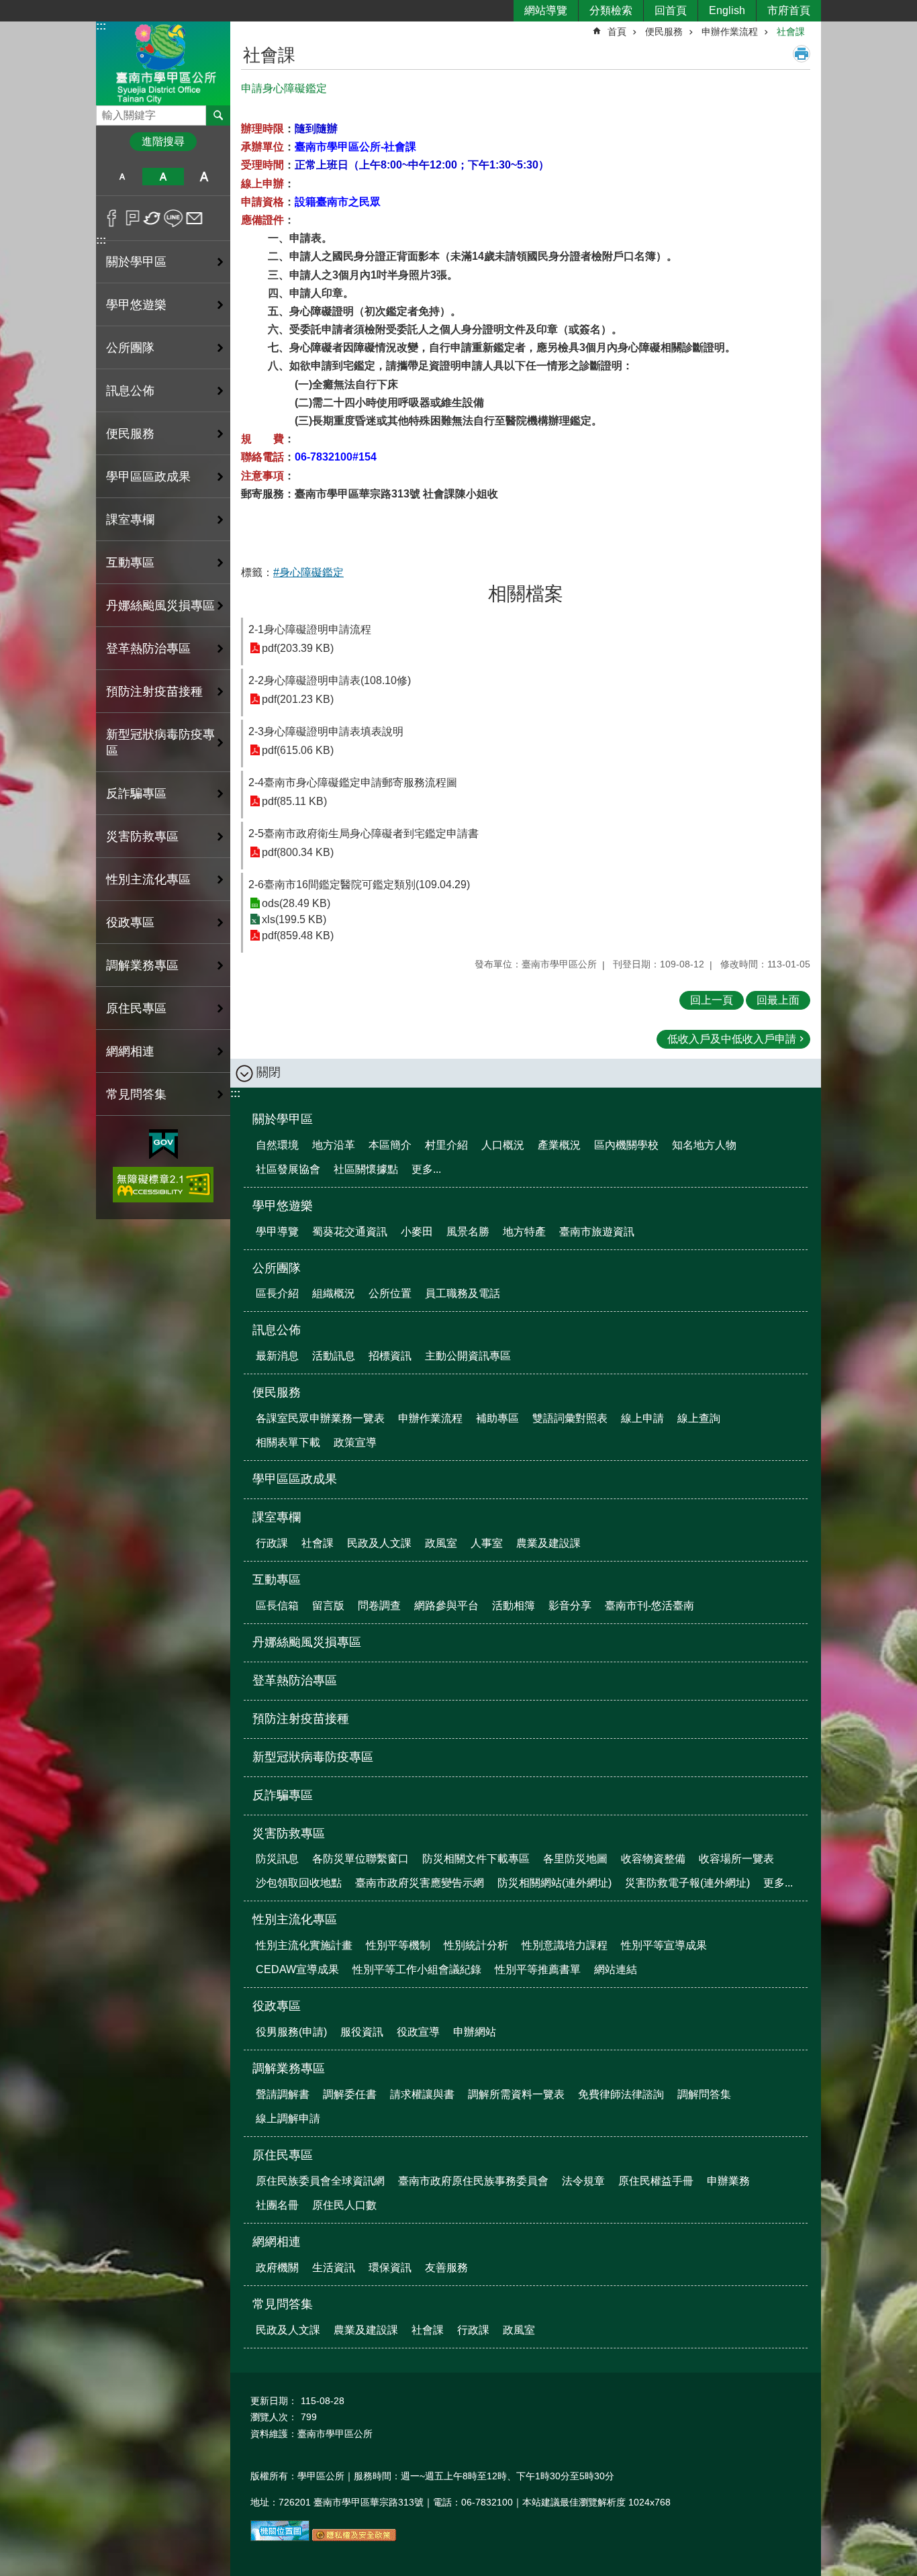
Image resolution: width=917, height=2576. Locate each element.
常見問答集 (283, 2304)
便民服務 (664, 32)
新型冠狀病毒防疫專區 (160, 743)
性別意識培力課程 (565, 1945)
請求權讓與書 (422, 2094)
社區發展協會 (288, 1169)
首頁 (617, 32)
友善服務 (446, 2268)
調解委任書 (350, 2094)
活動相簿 (514, 1606)
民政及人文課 (379, 1543)
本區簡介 (390, 1145)
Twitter (153, 218)
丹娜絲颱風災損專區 (160, 606)
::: (101, 26)
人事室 (487, 1543)
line (174, 218)
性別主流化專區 (295, 1919)
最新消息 (277, 1356)
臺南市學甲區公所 (163, 63)
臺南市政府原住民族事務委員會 (473, 2181)
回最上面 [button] (778, 1000)
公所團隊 (277, 1268)
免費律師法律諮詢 (621, 2094)
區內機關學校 (626, 1145)
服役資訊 (362, 2032)
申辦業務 (728, 2181)
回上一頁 (712, 1000)
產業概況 (559, 1145)
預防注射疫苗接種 (154, 691)
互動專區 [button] (130, 563)
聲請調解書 (283, 2094)
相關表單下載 (288, 1442)
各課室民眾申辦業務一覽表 (320, 1418)
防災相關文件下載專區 (476, 1859)
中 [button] (163, 177)
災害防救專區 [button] (142, 837)
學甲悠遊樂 (283, 1206)
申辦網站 (475, 2032)
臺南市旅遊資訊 (597, 1232)
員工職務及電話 (463, 1293)
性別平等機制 (398, 1945)
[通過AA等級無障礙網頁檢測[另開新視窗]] (163, 1185)
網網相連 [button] (130, 1051)
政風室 (441, 1543)
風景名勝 (468, 1232)
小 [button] (122, 177)
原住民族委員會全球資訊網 (320, 2181)
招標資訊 (390, 1356)
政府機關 (277, 2268)
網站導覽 (546, 10)
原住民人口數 (344, 2205)
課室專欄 (277, 1517)
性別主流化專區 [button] (148, 879)
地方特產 (524, 1232)
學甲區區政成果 (148, 477)
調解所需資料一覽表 (516, 2094)
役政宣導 (418, 2032)
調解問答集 (704, 2094)
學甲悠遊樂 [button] (136, 305)
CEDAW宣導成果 (297, 1969)
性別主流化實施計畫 (304, 1945)
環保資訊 (390, 2268)
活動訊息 (334, 1356)
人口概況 (503, 1145)
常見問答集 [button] (136, 1094)
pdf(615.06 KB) (298, 750)
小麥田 (417, 1232)
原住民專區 (283, 2155)
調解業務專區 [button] (142, 965)
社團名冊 (277, 2205)
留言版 (328, 1606)
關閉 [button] (269, 1072)
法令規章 (583, 2181)
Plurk (133, 218)
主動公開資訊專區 (468, 1356)
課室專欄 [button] (130, 520)
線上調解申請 (288, 2118)
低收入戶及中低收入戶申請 (732, 1039)
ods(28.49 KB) (296, 903)
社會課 (791, 32)
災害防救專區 (289, 1833)
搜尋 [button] (218, 115)
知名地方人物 (704, 1145)
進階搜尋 (163, 141)
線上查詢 (699, 1418)
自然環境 (277, 1145)
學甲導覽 (277, 1232)
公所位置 (390, 1293)
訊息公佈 (277, 1330)
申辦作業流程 (730, 32)
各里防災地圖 (575, 1859)
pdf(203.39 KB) (298, 648)
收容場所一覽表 (736, 1859)
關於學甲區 (283, 1119)
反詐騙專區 (136, 794)
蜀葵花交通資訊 (350, 1232)
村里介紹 (446, 1145)
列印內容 (802, 54)
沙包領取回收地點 (299, 1883)
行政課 (272, 1543)
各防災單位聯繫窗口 (360, 1859)
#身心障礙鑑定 (308, 572)
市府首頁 (789, 10)
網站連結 (616, 1969)
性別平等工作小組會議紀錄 (417, 1969)
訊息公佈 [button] (130, 391)
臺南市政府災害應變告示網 (420, 1883)
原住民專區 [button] (136, 1008)
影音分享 (570, 1606)
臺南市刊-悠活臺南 (649, 1606)
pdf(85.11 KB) (294, 801)
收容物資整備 (653, 1859)
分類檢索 (611, 10)
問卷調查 (379, 1606)
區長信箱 (277, 1606)
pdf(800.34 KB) (298, 852)
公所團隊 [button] (130, 348)
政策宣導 (355, 1442)
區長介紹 (277, 1293)
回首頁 (671, 10)
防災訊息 (277, 1859)
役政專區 (277, 2006)
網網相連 (277, 2242)
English (727, 10)
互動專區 (277, 1580)
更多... (426, 1169)
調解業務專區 (289, 2068)
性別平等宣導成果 (664, 1945)
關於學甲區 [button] (136, 262)
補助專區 (497, 1418)
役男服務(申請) (291, 2032)
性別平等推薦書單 (538, 1969)
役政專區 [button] (130, 922)
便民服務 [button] (130, 434)
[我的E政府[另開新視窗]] (163, 1145)
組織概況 (334, 1293)
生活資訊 (334, 2268)
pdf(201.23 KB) (298, 699)
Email (194, 218)
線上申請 (642, 1418)
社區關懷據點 (366, 1169)
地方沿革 (334, 1145)
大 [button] (204, 177)
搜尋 (107, 112)
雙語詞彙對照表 (570, 1418)
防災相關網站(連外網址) (554, 1883)
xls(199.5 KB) (294, 919)
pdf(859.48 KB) (298, 936)
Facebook (112, 218)
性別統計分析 (476, 1945)
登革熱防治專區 (148, 649)
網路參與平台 (446, 1606)
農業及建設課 (548, 1543)
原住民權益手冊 (656, 2181)
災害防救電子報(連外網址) (687, 1883)
